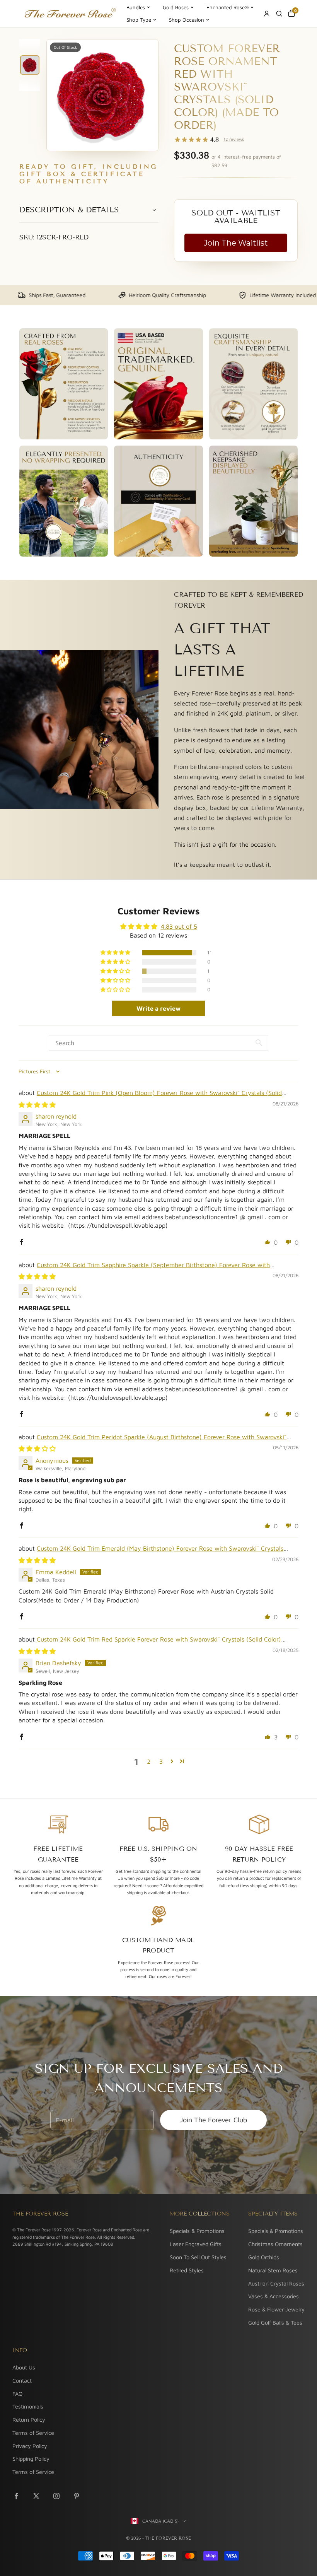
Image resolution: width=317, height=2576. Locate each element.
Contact (22, 2380)
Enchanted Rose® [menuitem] (228, 7)
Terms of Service (33, 2433)
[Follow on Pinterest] (77, 2496)
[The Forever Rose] (70, 14)
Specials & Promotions (197, 2231)
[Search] (279, 14)
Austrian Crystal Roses (276, 2283)
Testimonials (28, 2406)
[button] (116, 953)
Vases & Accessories (274, 2296)
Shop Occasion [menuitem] (187, 20)
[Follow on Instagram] (56, 2496)
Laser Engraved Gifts (196, 2244)
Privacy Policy (30, 2446)
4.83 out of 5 (179, 926)
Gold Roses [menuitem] (176, 7)
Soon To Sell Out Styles (198, 2257)
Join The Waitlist (236, 243)
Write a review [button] (158, 1008)
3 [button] (161, 1761)
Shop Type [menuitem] (139, 20)
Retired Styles (187, 2270)
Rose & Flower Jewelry (276, 2309)
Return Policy (29, 2420)
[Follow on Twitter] (36, 2496)
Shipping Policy (31, 2459)
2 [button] (149, 1761)
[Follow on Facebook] (16, 2496)
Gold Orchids (264, 2257)
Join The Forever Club (213, 2120)
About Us (24, 2367)
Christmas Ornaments (275, 2244)
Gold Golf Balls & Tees (275, 2322)
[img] (37, 1105)
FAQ (17, 2394)
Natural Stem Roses (273, 2270)
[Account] (267, 14)
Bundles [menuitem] (136, 7)
